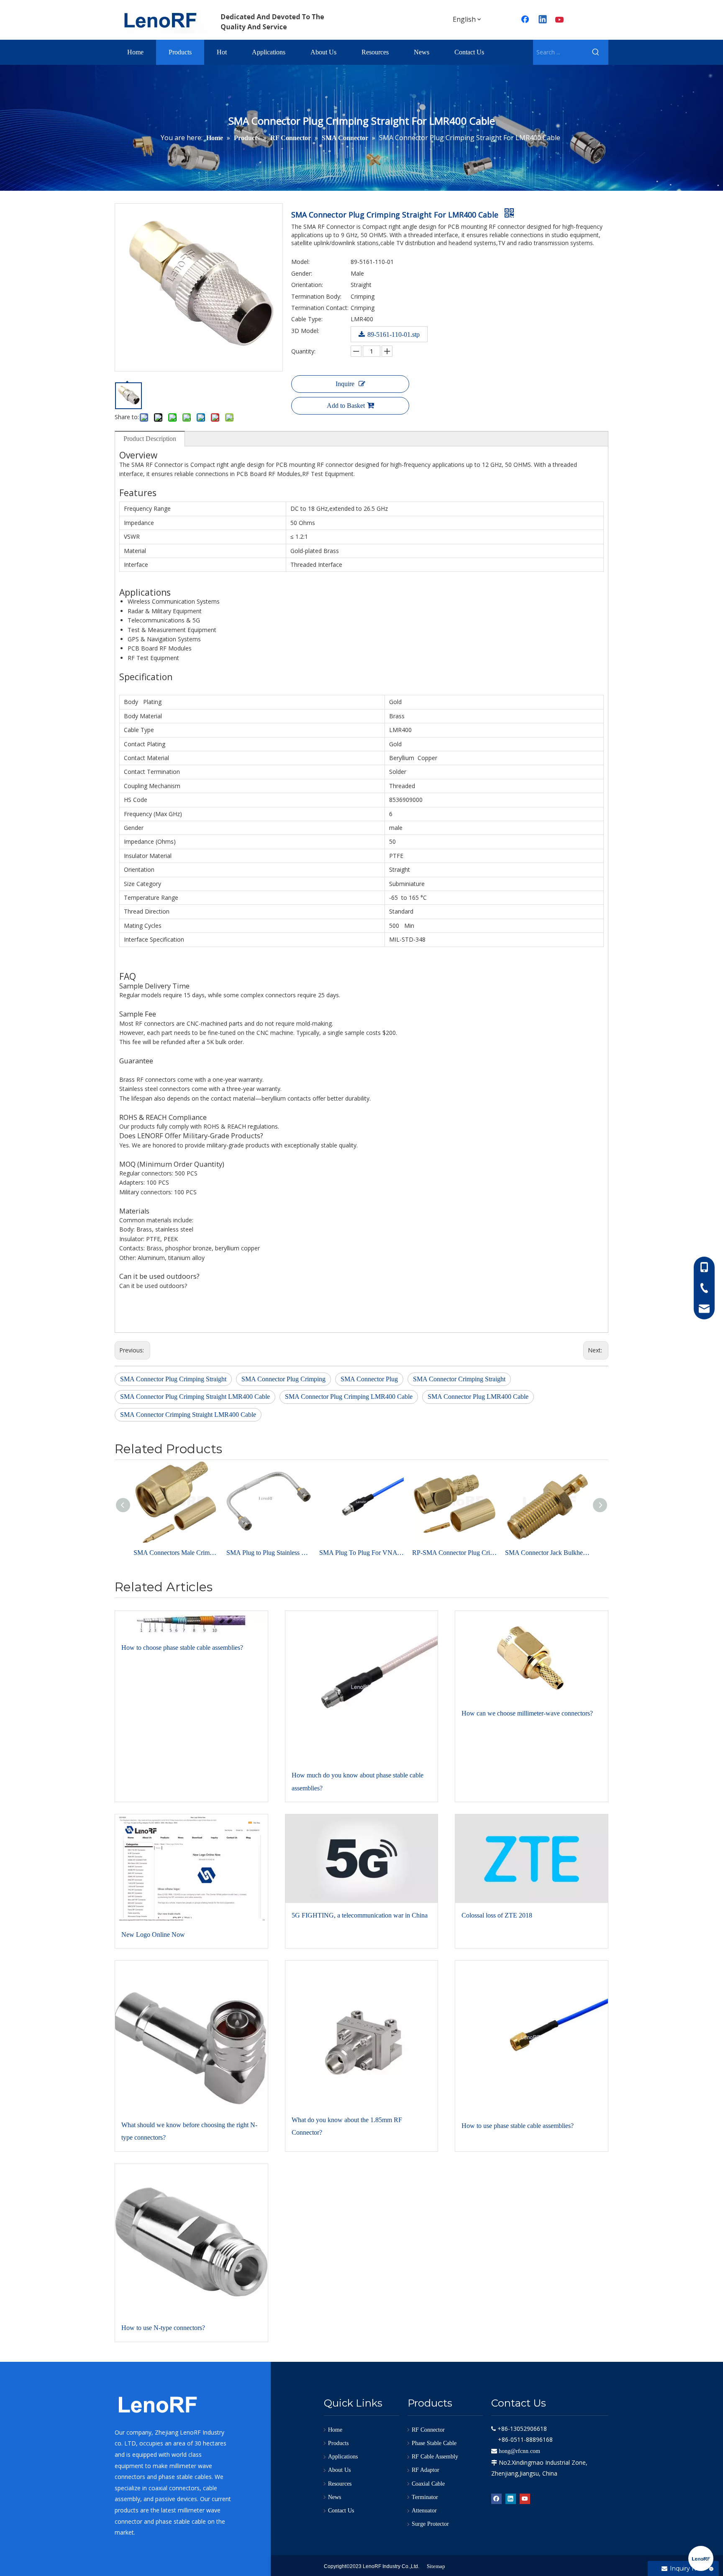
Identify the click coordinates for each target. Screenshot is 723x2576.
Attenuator (424, 2511)
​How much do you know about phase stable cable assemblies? (358, 1781)
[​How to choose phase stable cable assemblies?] (191, 1623)
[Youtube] (560, 20)
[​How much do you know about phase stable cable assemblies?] (362, 1687)
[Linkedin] (543, 20)
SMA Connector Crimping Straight (459, 1379)
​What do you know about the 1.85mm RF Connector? (347, 2126)
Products (338, 2443)
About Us (339, 2470)
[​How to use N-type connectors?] (191, 2240)
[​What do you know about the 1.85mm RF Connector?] (362, 2034)
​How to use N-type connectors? (163, 2328)
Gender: (302, 273)
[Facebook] (526, 20)
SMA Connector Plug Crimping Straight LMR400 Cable (195, 1397)
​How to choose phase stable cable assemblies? (182, 1648)
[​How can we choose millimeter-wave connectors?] (532, 1656)
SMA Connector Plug (369, 1379)
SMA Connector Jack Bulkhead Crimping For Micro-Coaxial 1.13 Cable (547, 1553)
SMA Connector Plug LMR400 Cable (478, 1397)
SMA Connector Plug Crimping (283, 1379)
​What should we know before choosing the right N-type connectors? (189, 2131)
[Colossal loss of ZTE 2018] (532, 1859)
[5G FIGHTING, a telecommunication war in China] (362, 1859)
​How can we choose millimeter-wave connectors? (527, 1713)
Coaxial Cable (428, 2484)
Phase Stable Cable (434, 2443)
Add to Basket (346, 406)
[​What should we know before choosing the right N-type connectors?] (191, 2037)
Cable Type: (307, 319)
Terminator (425, 2497)
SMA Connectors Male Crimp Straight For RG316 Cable (176, 1553)
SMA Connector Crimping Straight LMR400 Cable (188, 1415)
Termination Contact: (320, 308)
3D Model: (305, 331)
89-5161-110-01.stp (394, 334)
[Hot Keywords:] (596, 52)
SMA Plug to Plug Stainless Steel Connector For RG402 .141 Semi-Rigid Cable (269, 1553)
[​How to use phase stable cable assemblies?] (532, 2037)
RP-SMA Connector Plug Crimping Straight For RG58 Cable (454, 1553)
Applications (343, 2457)
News (335, 2497)
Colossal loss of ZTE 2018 (497, 1915)
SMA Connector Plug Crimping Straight (173, 1379)
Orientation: (307, 285)
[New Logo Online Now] (191, 1868)
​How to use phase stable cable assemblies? (518, 2126)
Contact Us (341, 2511)
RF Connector (428, 2430)
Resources (340, 2484)
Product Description (150, 439)
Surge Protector (430, 2524)
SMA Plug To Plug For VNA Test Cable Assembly (361, 1553)
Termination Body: (316, 296)
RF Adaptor (426, 2470)
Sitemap (436, 2566)
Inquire (345, 384)
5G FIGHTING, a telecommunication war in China (360, 1915)
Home (335, 2430)
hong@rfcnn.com (519, 2451)
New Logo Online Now (153, 1935)
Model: (300, 262)
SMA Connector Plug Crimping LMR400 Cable (349, 1397)
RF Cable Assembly (435, 2457)
